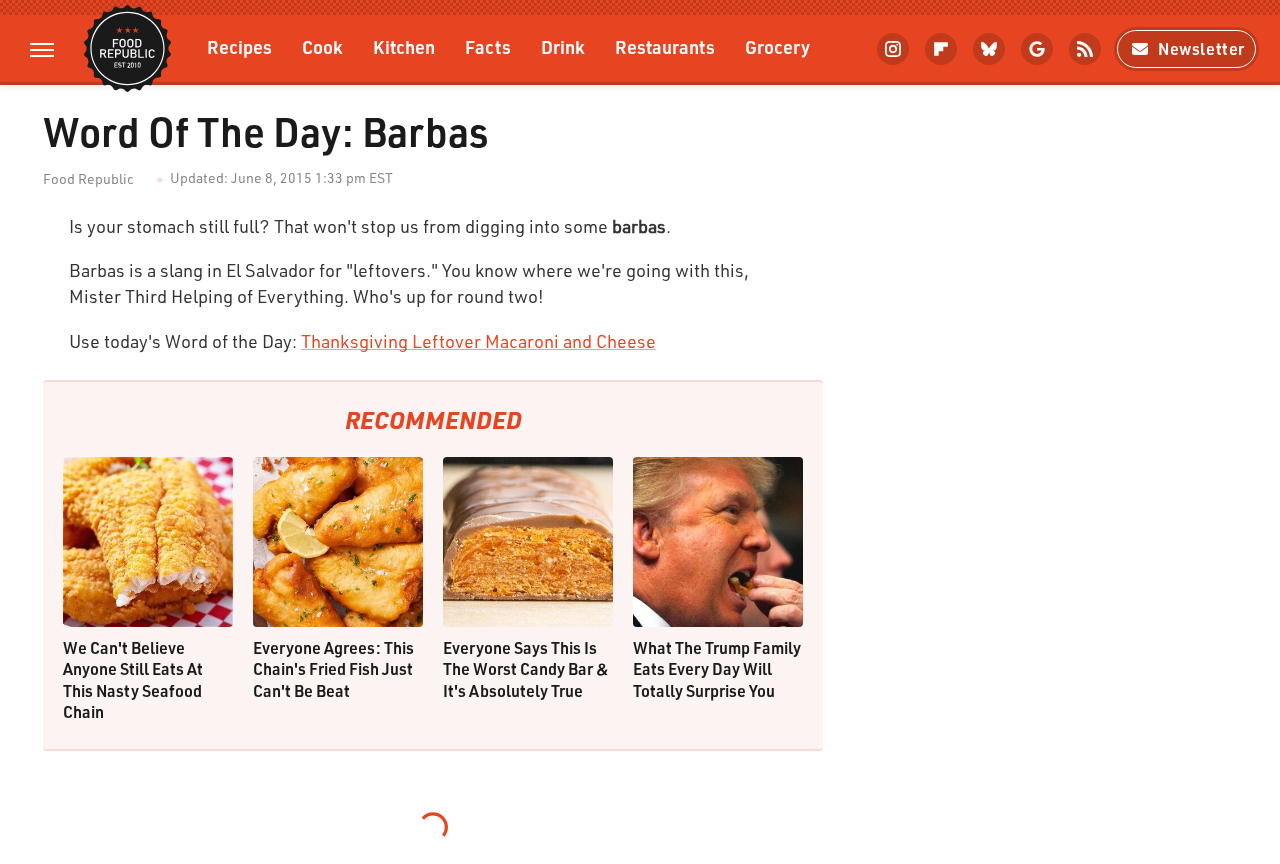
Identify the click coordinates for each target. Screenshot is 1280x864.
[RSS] (1085, 49)
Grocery (777, 46)
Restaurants (665, 46)
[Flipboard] (941, 49)
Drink (563, 46)
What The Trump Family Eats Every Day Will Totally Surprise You (717, 669)
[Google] (1037, 49)
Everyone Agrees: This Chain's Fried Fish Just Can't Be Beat (333, 669)
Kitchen (404, 46)
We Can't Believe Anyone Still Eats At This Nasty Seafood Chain (133, 680)
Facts (488, 46)
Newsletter (1201, 48)
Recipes (239, 46)
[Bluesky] (989, 49)
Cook (322, 46)
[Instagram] (893, 49)
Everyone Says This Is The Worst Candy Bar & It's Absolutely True (526, 669)
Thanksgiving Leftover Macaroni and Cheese (478, 341)
